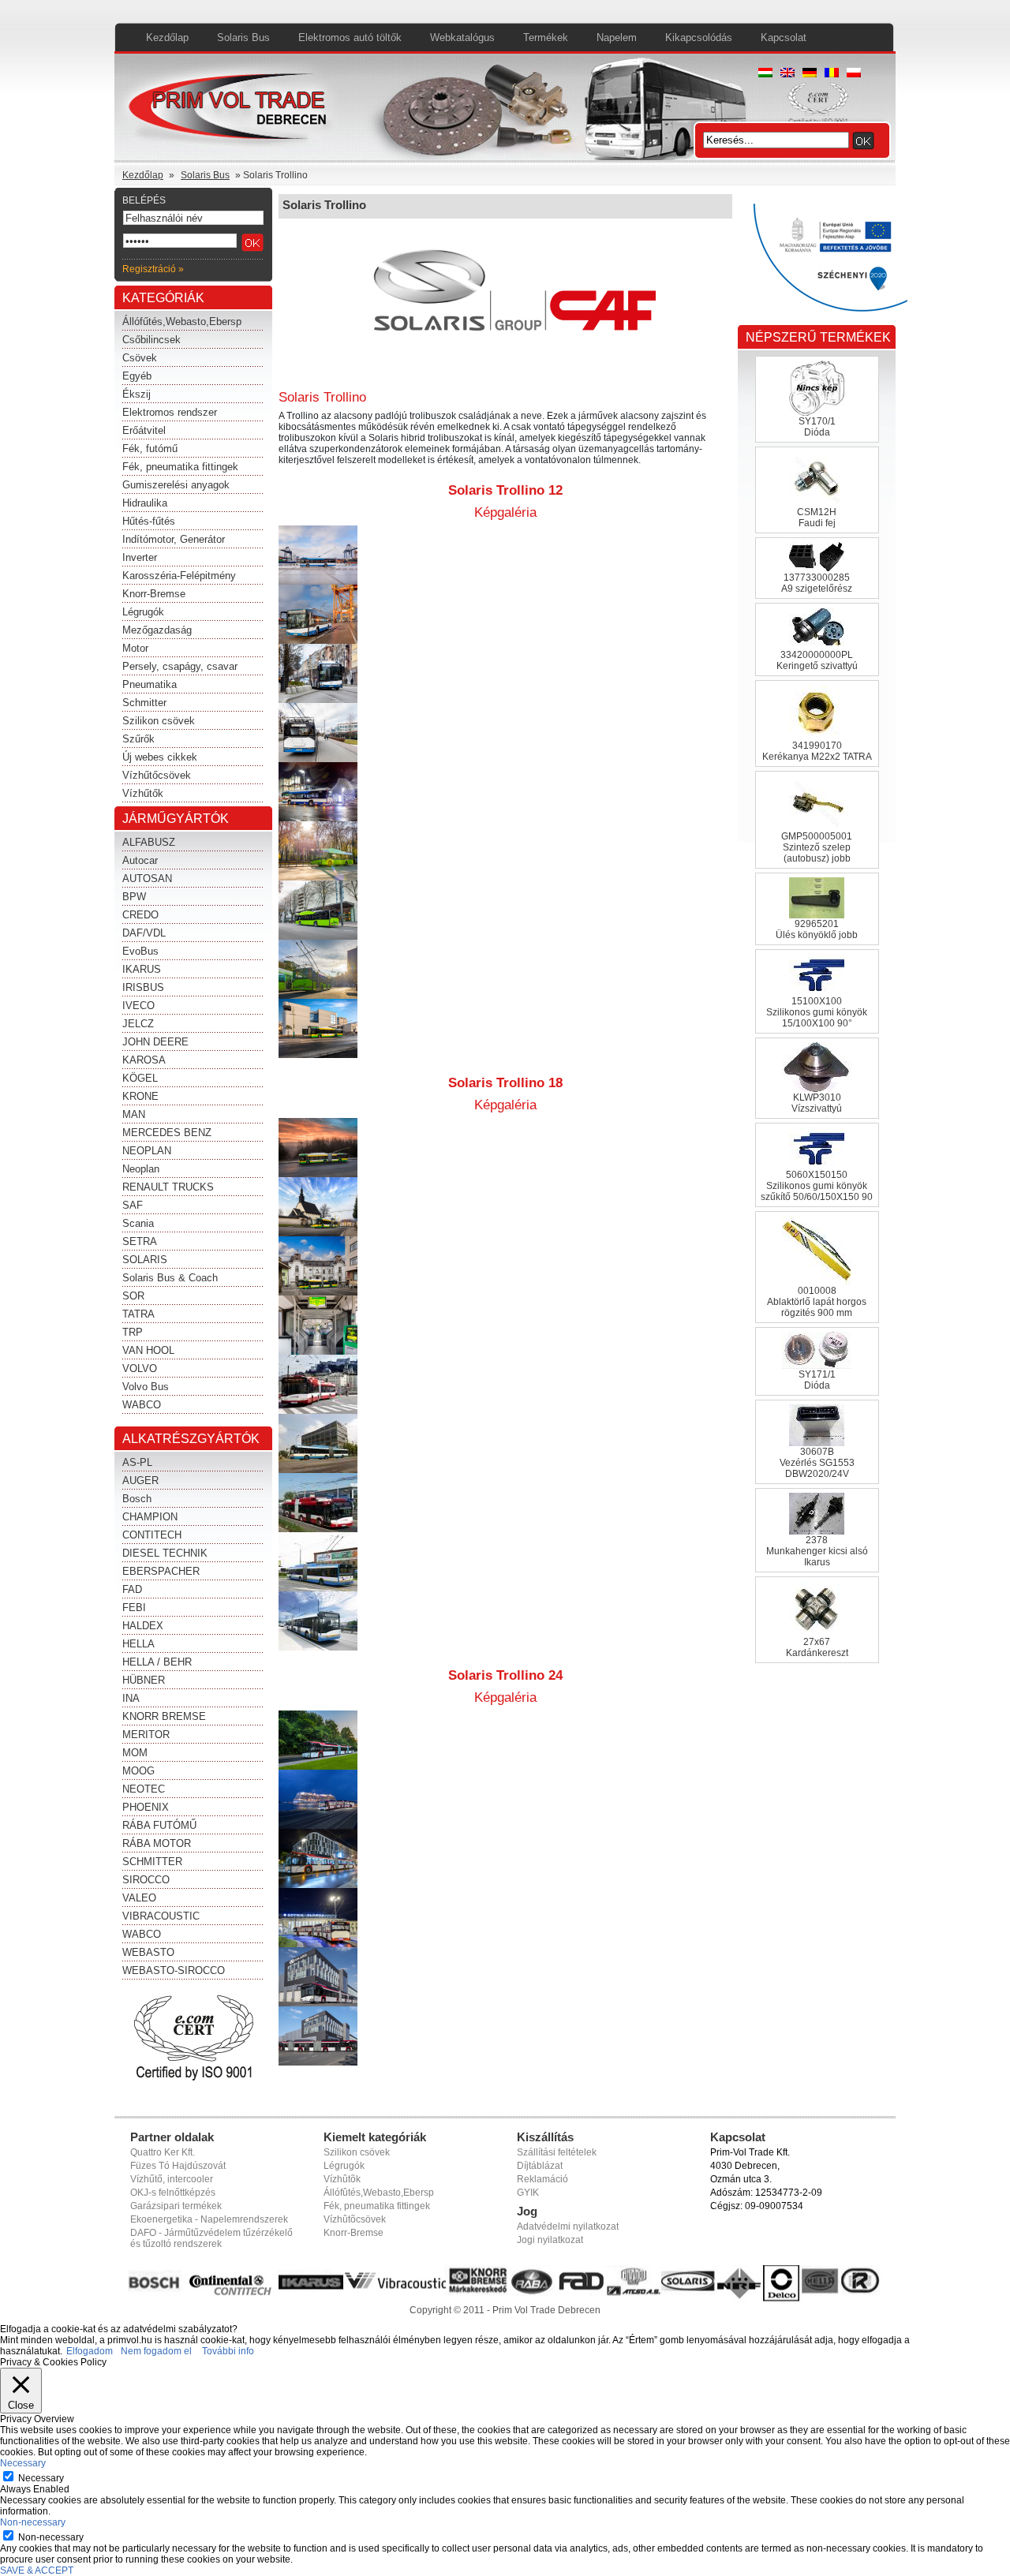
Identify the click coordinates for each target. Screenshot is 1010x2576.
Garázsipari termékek (176, 2206)
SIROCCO (146, 1880)
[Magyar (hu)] (765, 74)
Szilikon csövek (159, 721)
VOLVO (140, 1368)
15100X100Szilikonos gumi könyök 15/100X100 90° (817, 1012)
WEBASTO (148, 1952)
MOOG (138, 1771)
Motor (135, 648)
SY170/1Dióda (817, 427)
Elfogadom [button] (90, 2351)
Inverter (140, 557)
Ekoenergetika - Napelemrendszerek (209, 2219)
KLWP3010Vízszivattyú (817, 1103)
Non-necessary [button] (33, 2522)
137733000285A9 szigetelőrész (817, 583)
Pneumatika (150, 684)
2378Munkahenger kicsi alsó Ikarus (817, 1551)
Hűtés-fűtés (149, 521)
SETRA (140, 1241)
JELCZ (138, 1024)
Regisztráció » (153, 269)
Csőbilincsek (151, 340)
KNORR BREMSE (164, 1716)
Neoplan (141, 1169)
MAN (134, 1114)
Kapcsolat (784, 37)
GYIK (528, 2193)
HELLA (138, 1644)
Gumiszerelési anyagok (176, 485)
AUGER (140, 1481)
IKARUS (142, 969)
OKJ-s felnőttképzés (173, 2193)
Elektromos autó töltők (350, 37)
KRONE (140, 1096)
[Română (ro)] (832, 74)
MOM (135, 1753)
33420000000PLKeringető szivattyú (817, 660)
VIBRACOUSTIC (161, 1916)
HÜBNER (144, 1680)
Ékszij (137, 394)
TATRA (138, 1314)
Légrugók (143, 612)
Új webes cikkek (160, 757)
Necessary (41, 2478)
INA (131, 1698)
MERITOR (146, 1735)
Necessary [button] (23, 2463)
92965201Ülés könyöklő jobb (817, 929)
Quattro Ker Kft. (163, 2152)
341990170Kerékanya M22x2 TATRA (817, 751)
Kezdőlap (167, 37)
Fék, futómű (150, 449)
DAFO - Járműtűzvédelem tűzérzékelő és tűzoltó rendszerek (211, 2238)
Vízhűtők (143, 793)
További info (228, 2351)
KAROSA (144, 1060)
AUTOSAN (147, 879)
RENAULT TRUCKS (168, 1187)
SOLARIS (145, 1260)
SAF (133, 1205)
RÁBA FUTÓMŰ (159, 1825)
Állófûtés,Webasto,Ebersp (379, 2193)
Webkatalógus (462, 37)
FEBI (134, 1608)
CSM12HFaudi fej (817, 518)
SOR (133, 1296)
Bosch (137, 1499)
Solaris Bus (243, 37)
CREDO (140, 915)
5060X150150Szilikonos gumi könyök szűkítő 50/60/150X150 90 (817, 1186)
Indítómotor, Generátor (174, 539)
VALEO (139, 1898)
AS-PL (137, 1462)
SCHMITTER (152, 1862)
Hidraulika (145, 503)
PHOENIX (146, 1807)
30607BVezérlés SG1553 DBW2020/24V (817, 1463)
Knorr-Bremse (154, 594)
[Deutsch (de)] (810, 74)
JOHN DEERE (155, 1042)
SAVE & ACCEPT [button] (37, 2570)
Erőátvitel (144, 430)
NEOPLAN (147, 1151)
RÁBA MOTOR (157, 1843)
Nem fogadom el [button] (156, 2351)
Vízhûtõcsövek (355, 2219)
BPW (134, 897)
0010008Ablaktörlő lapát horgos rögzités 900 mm (817, 1302)
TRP (133, 1332)
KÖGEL (140, 1078)
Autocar (140, 860)
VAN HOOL (148, 1350)
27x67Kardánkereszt (817, 1647)
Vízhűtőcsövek (157, 775)
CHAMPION (150, 1517)
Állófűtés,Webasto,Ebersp (182, 322)
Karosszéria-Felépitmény (179, 576)
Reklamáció (542, 2179)
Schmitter (144, 703)
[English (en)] (787, 74)
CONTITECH (152, 1535)
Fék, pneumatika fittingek (180, 467)
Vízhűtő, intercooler (172, 2179)
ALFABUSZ (149, 842)
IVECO (138, 1006)
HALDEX (143, 1626)
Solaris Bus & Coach (170, 1278)
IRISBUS (143, 987)
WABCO (142, 1405)
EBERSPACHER (161, 1571)
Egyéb (137, 376)
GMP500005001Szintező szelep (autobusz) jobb (817, 847)
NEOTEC (144, 1789)
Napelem (617, 37)
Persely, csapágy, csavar (180, 666)
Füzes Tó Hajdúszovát (178, 2166)
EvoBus (140, 951)
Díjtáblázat (540, 2166)
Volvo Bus (146, 1387)
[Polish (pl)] (854, 74)
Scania (138, 1223)
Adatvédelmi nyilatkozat (568, 2226)
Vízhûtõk (342, 2179)
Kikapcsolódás (699, 37)
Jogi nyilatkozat (550, 2240)
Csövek (140, 358)
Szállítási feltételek (557, 2152)
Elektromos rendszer (170, 412)
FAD (132, 1589)
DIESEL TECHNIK (165, 1553)
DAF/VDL (144, 933)
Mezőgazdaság (157, 630)
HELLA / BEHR (157, 1662)
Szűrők (138, 739)
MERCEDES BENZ (167, 1133)
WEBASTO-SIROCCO (174, 1970)
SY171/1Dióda (817, 1380)
